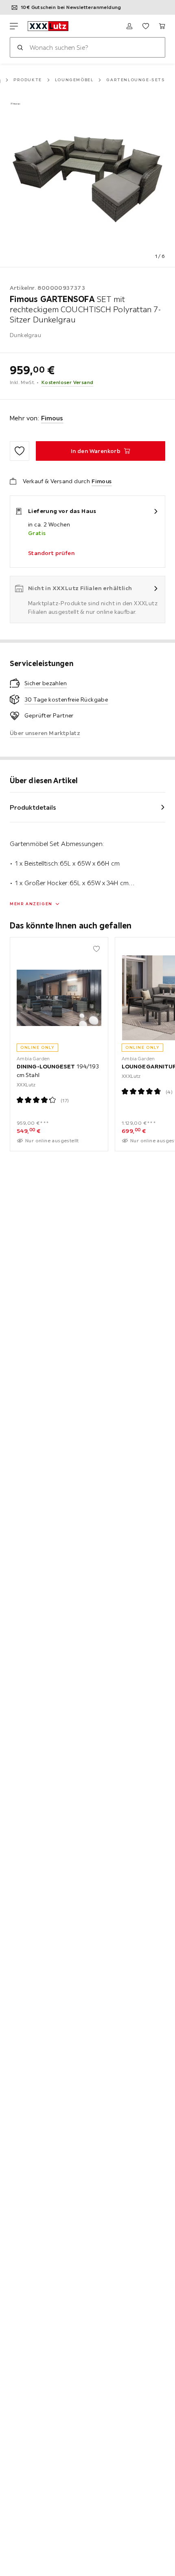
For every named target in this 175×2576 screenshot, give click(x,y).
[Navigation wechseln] (14, 26)
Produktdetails (33, 807)
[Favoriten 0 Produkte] (146, 26)
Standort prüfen (51, 553)
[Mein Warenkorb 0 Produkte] (162, 26)
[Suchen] (20, 47)
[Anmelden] (129, 26)
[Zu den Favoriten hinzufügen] (20, 451)
